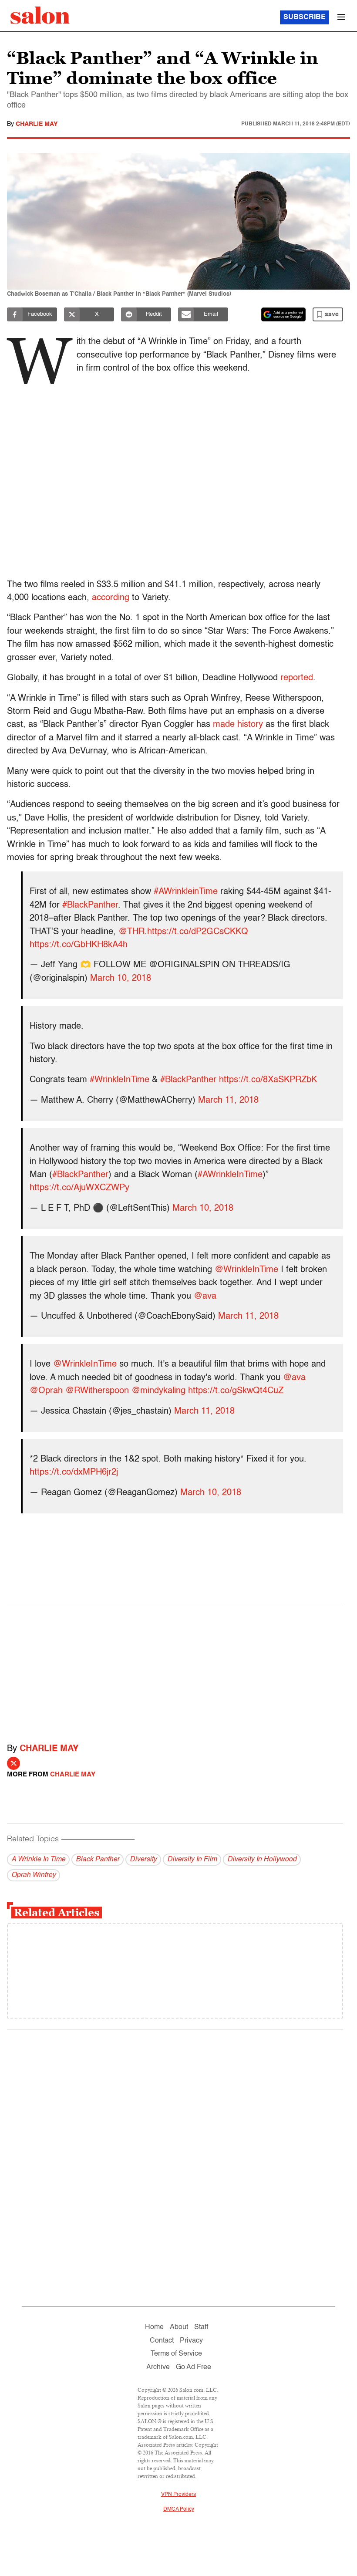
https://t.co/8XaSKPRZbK (268, 1080)
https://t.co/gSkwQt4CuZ (236, 1391)
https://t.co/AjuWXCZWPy (79, 1188)
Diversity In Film (192, 1860)
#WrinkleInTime (120, 1080)
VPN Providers (178, 2495)
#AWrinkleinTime (186, 892)
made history (238, 725)
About (179, 2327)
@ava (205, 1296)
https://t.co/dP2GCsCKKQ (198, 932)
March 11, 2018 (228, 1101)
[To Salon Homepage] (40, 15)
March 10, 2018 (121, 979)
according (111, 598)
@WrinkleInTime (246, 1270)
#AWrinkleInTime (230, 1175)
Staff (201, 2327)
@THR (131, 932)
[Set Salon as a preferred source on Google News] (283, 314)
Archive (158, 2367)
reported (297, 678)
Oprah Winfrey (34, 1875)
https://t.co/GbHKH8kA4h (79, 945)
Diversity (143, 1860)
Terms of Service (176, 2354)
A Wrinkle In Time (38, 1860)
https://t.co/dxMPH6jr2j (74, 1472)
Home (154, 2327)
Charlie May (37, 124)
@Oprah (46, 1391)
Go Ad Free (194, 2367)
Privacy (191, 2341)
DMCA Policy (179, 2509)
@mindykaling (158, 1391)
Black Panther (98, 1860)
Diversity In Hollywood (262, 1860)
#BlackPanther (90, 905)
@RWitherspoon (97, 1391)
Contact (162, 2341)
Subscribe (305, 17)
